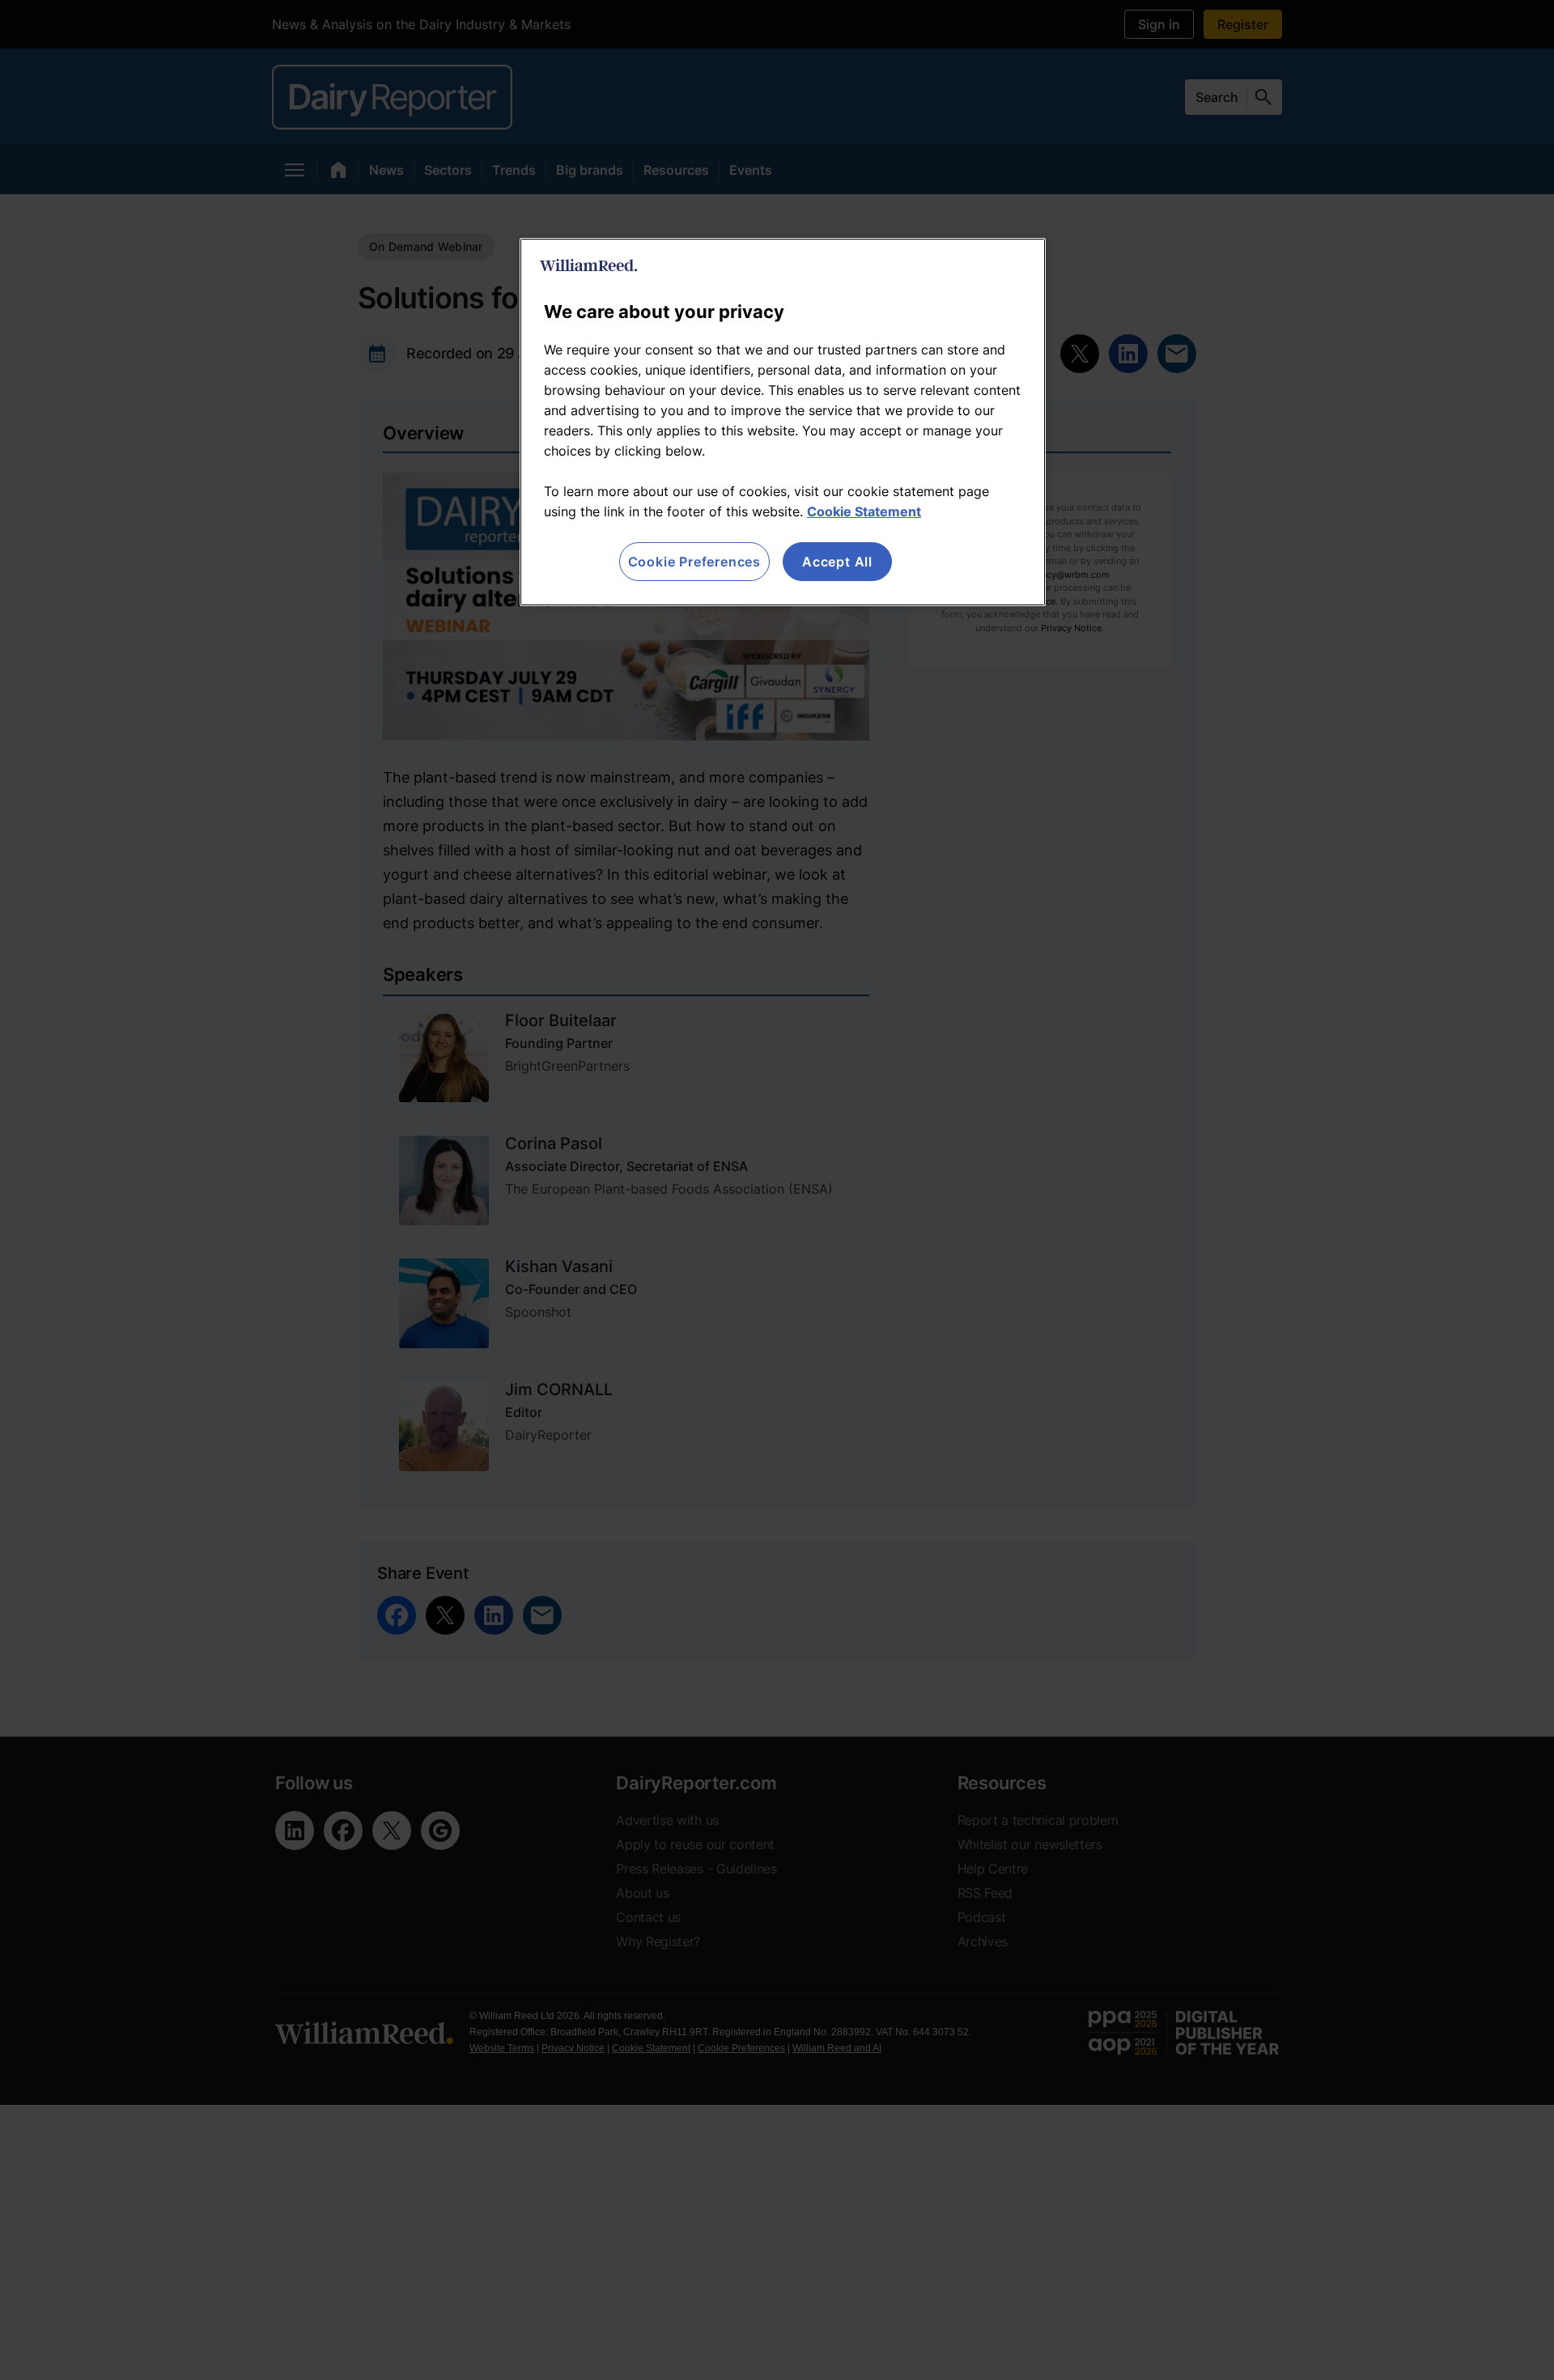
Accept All (837, 562)
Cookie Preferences (694, 562)
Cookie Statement (864, 511)
